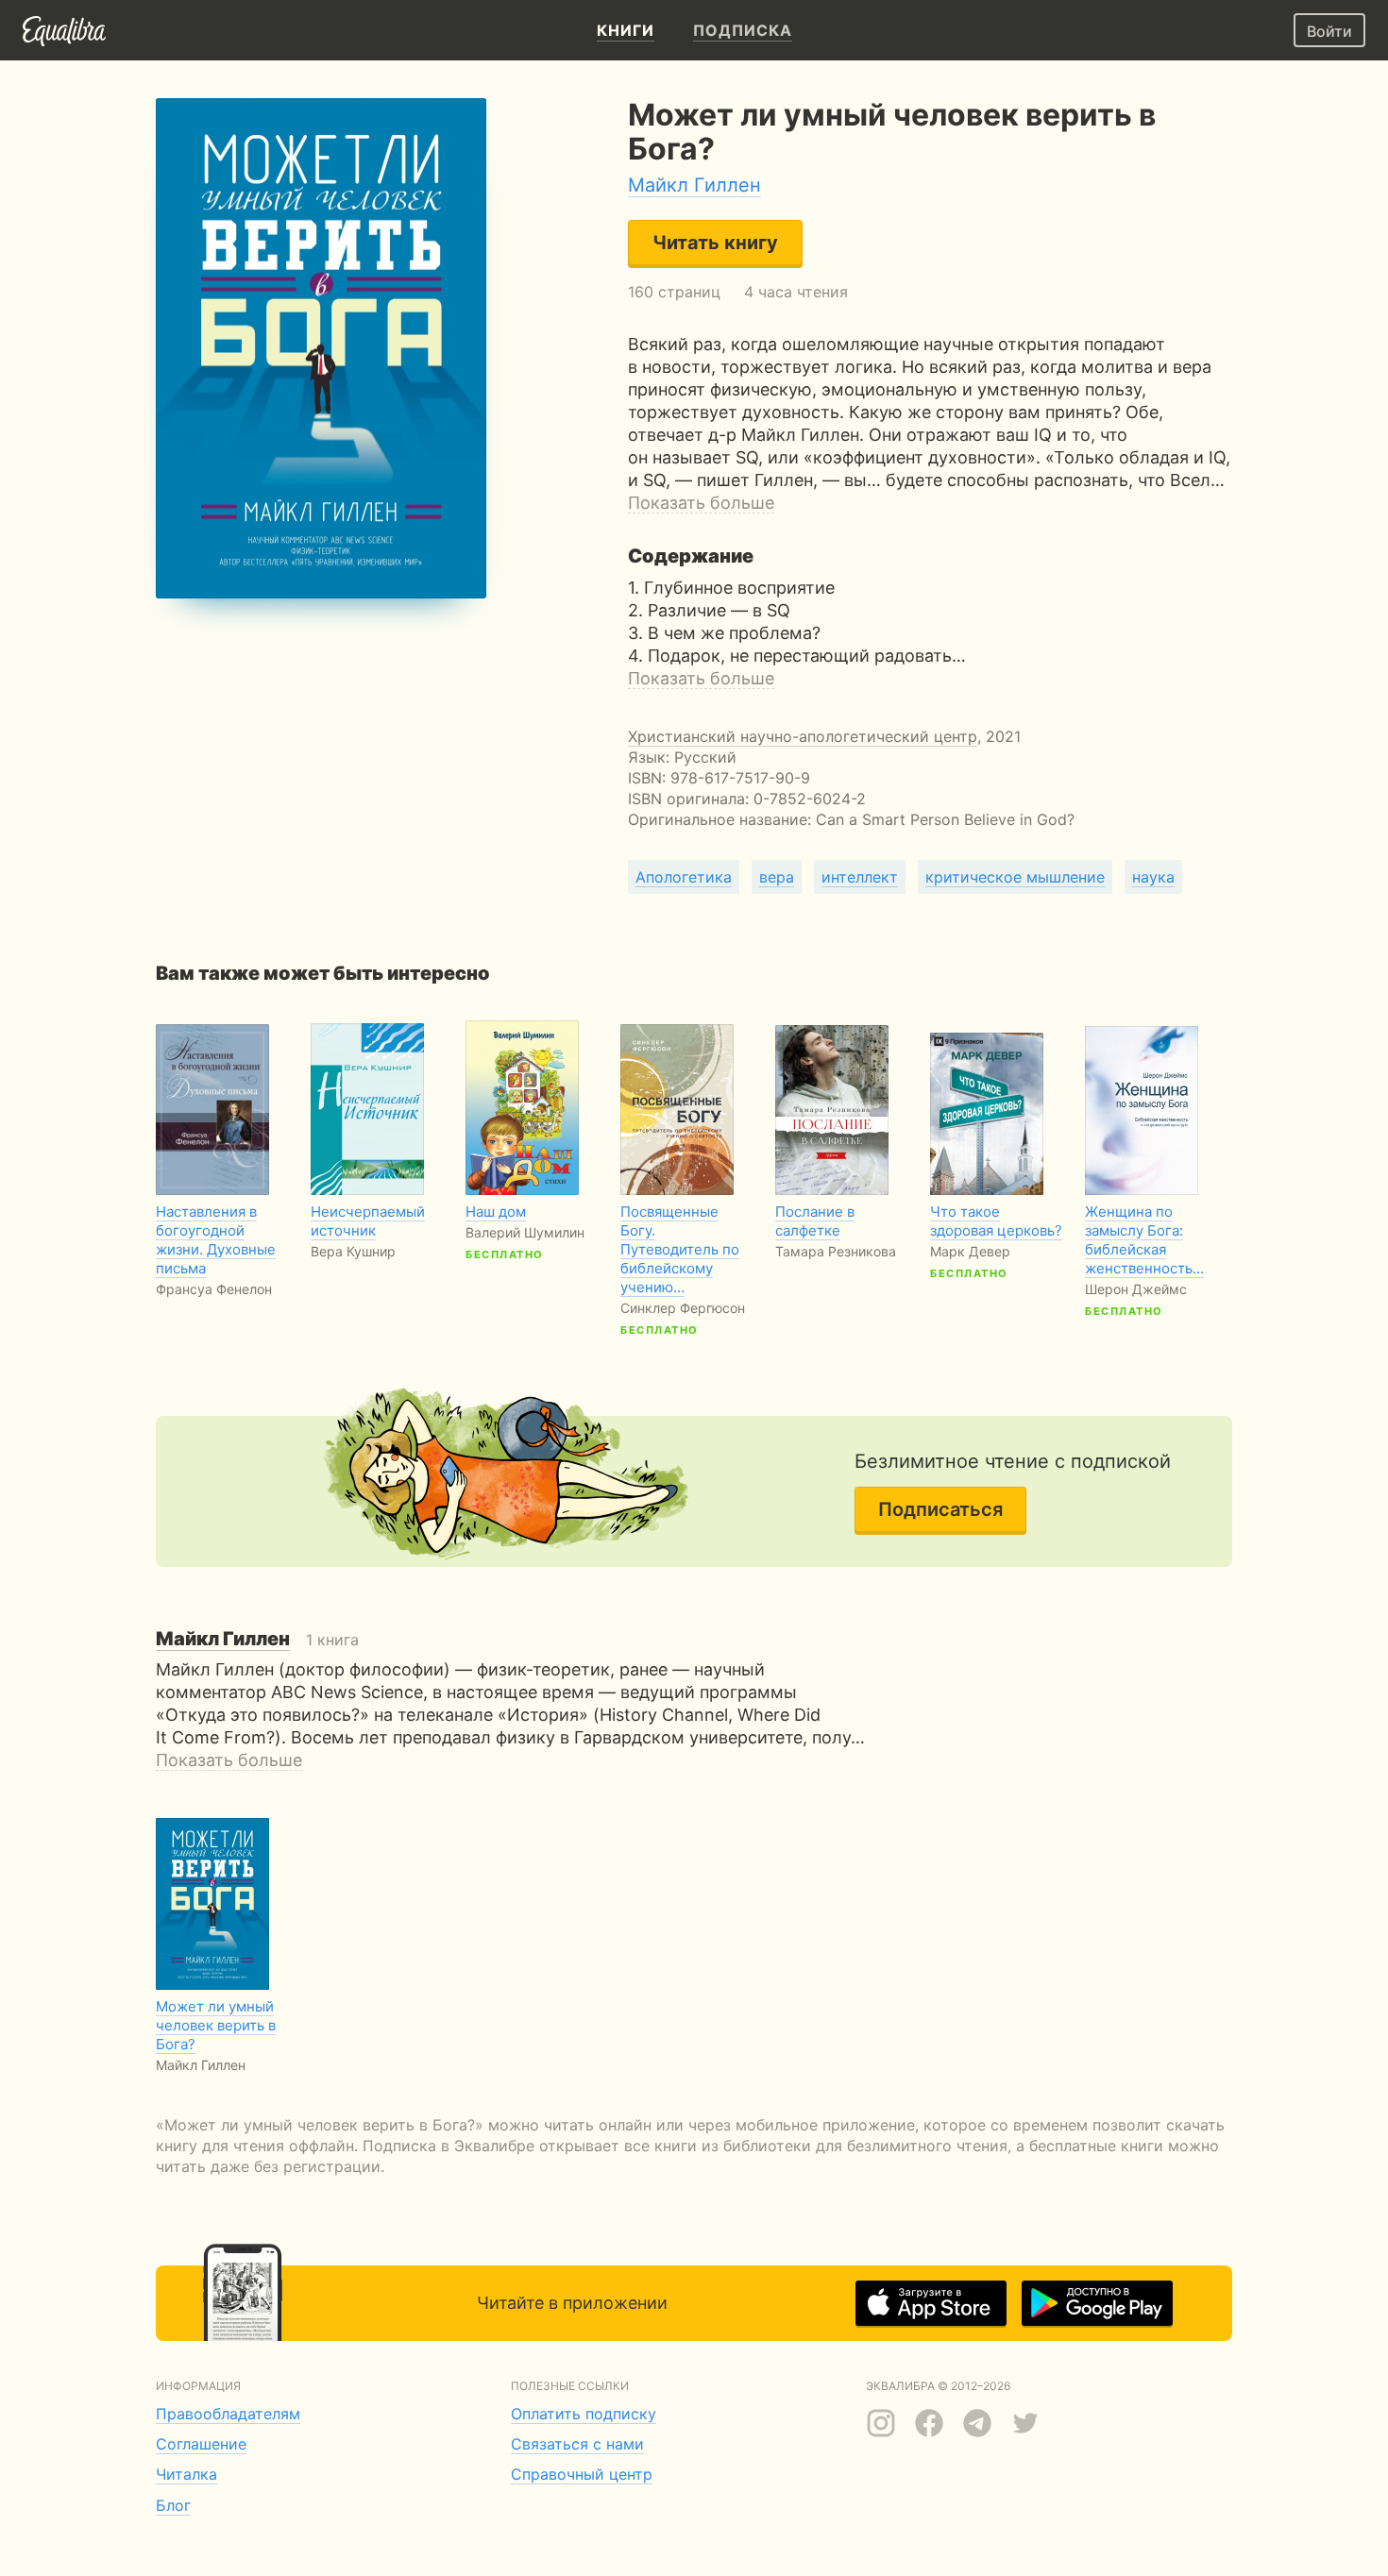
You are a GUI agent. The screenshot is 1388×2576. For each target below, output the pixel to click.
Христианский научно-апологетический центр (803, 736)
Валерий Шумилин (525, 1232)
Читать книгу (715, 243)
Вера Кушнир (353, 1251)
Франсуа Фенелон (214, 1289)
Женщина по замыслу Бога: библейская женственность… (1144, 1240)
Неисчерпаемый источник (368, 1221)
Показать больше (701, 503)
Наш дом (496, 1212)
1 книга (257, 1640)
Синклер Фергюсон (683, 1308)
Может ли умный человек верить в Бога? (216, 2025)
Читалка (186, 2474)
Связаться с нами (577, 2444)
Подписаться (940, 1509)
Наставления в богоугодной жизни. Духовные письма (216, 1240)
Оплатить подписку (584, 2414)
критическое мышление (1015, 877)
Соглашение (201, 2444)
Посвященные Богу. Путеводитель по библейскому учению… (680, 1249)
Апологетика (684, 877)
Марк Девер (970, 1251)
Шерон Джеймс (1136, 1289)
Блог (173, 2505)
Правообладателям (228, 2414)
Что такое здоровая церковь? (996, 1221)
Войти (1329, 31)
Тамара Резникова (836, 1251)
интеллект (860, 877)
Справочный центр (582, 2474)
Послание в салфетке (815, 1221)
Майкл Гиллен (694, 185)
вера (777, 877)
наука (1153, 877)
